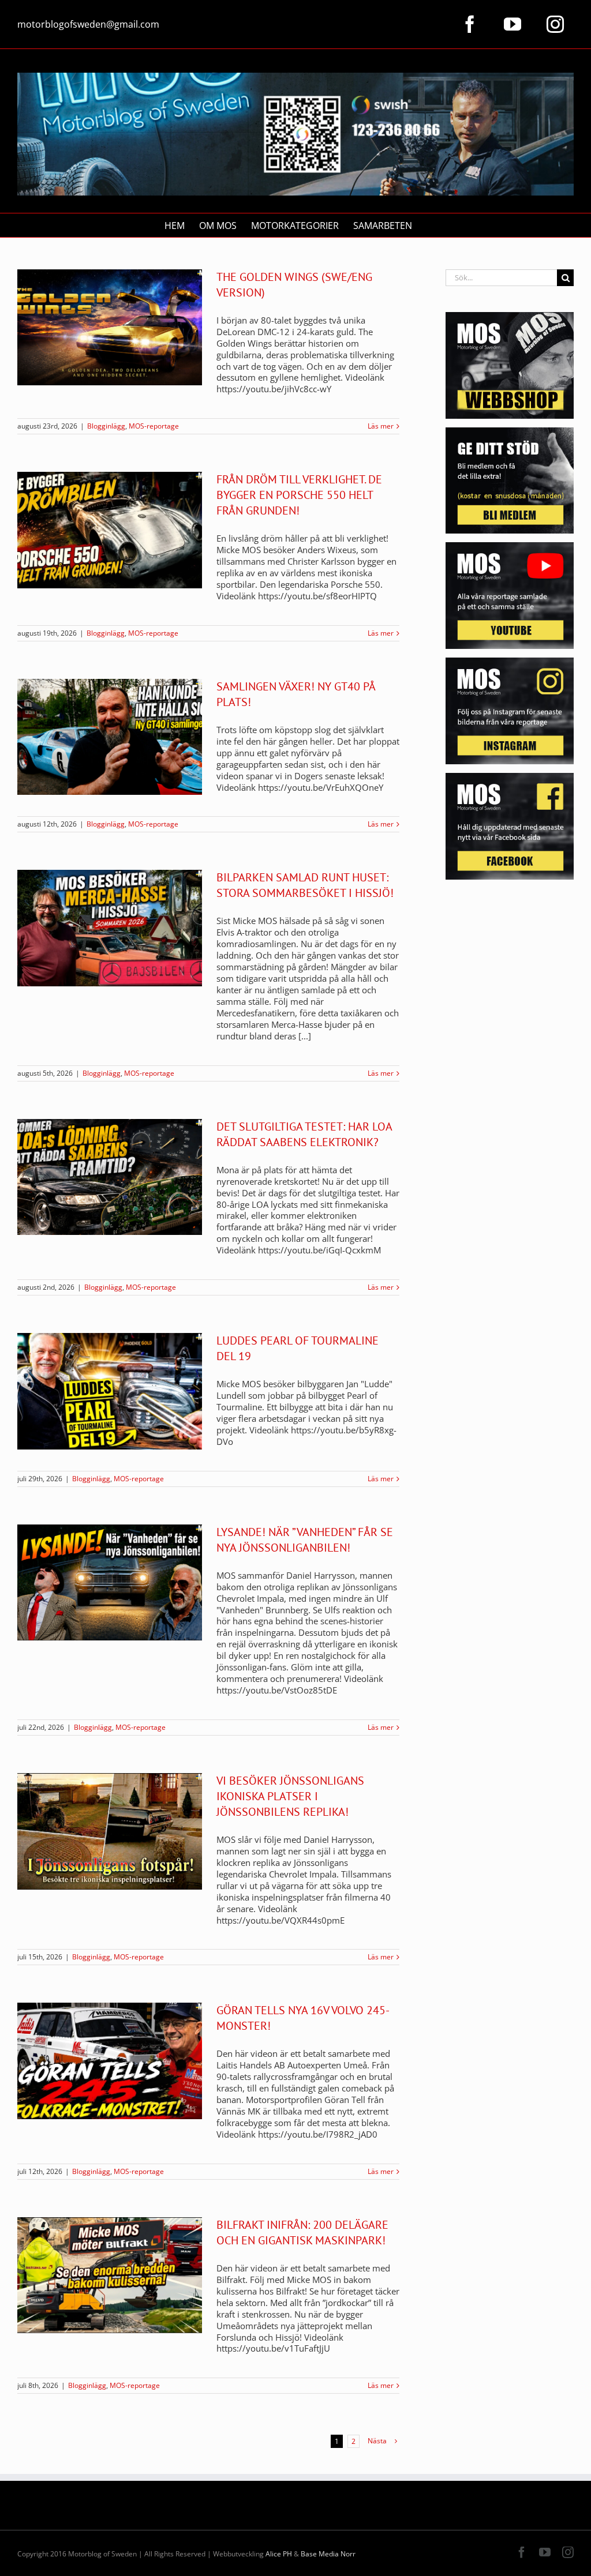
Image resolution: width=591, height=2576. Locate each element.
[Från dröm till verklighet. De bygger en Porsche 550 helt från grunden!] (110, 530)
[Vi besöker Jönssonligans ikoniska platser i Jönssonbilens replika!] (110, 1831)
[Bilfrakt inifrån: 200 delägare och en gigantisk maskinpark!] (110, 2275)
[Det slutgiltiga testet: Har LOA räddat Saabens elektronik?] (110, 1177)
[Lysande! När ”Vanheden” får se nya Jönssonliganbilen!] (110, 1583)
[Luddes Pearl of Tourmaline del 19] (110, 1391)
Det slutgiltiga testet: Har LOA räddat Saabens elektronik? (304, 1134)
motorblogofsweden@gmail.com (88, 24)
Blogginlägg (106, 426)
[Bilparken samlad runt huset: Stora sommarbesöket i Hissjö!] (110, 928)
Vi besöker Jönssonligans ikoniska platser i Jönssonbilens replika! (290, 1796)
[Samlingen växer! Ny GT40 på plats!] (110, 737)
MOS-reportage (154, 426)
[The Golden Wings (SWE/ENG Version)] (110, 328)
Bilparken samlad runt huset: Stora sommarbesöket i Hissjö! (305, 885)
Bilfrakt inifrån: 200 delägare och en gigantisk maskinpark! (302, 2233)
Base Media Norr (328, 2554)
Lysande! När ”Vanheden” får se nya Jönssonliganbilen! (305, 1540)
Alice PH (279, 2554)
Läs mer (381, 426)
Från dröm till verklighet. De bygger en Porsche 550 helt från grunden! (299, 495)
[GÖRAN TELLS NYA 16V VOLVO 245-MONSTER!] (110, 2061)
